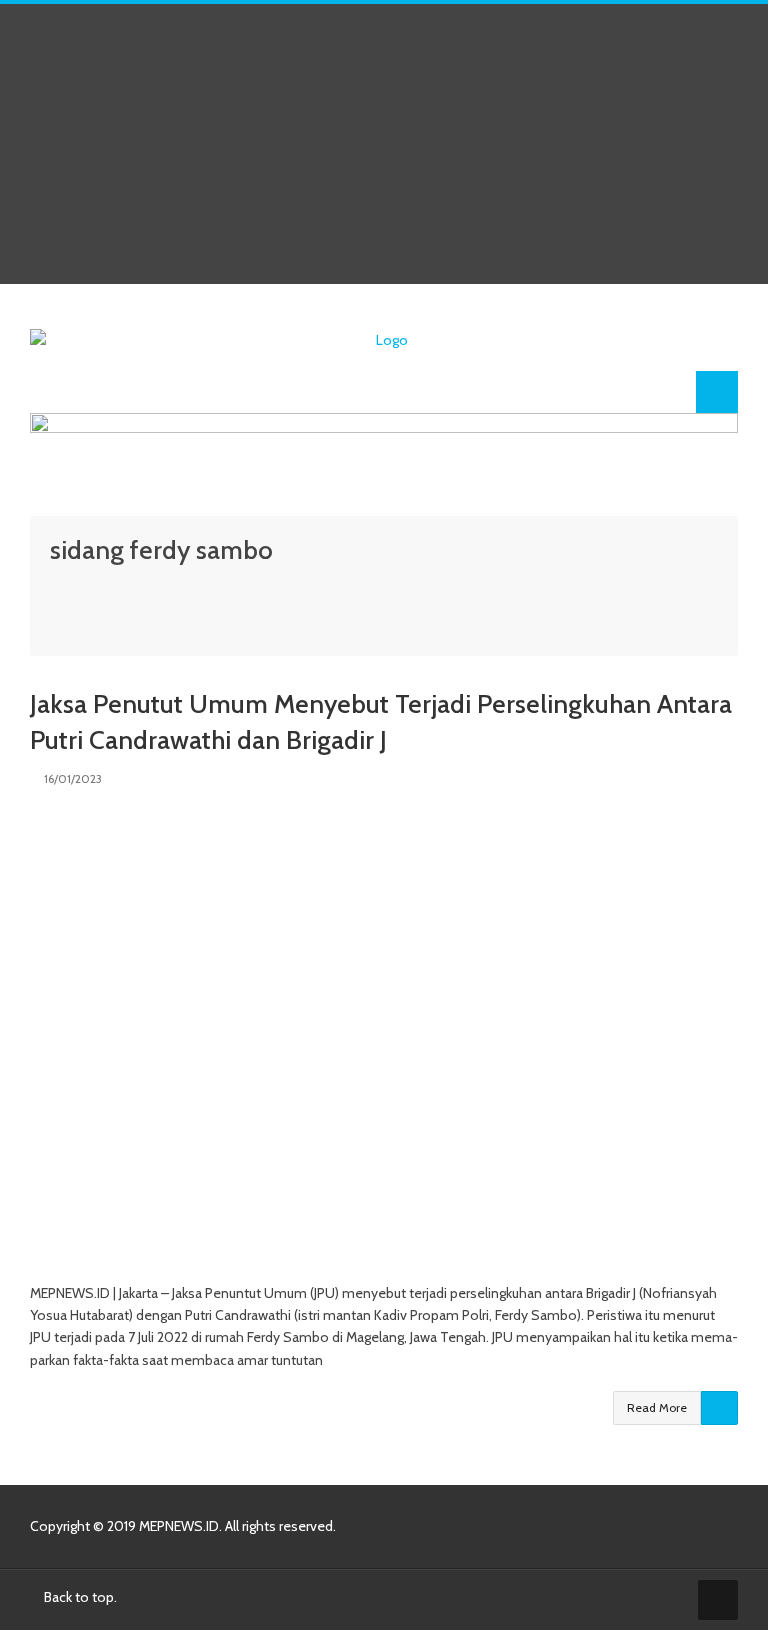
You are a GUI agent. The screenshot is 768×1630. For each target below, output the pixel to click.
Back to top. (79, 1597)
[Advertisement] (384, 144)
